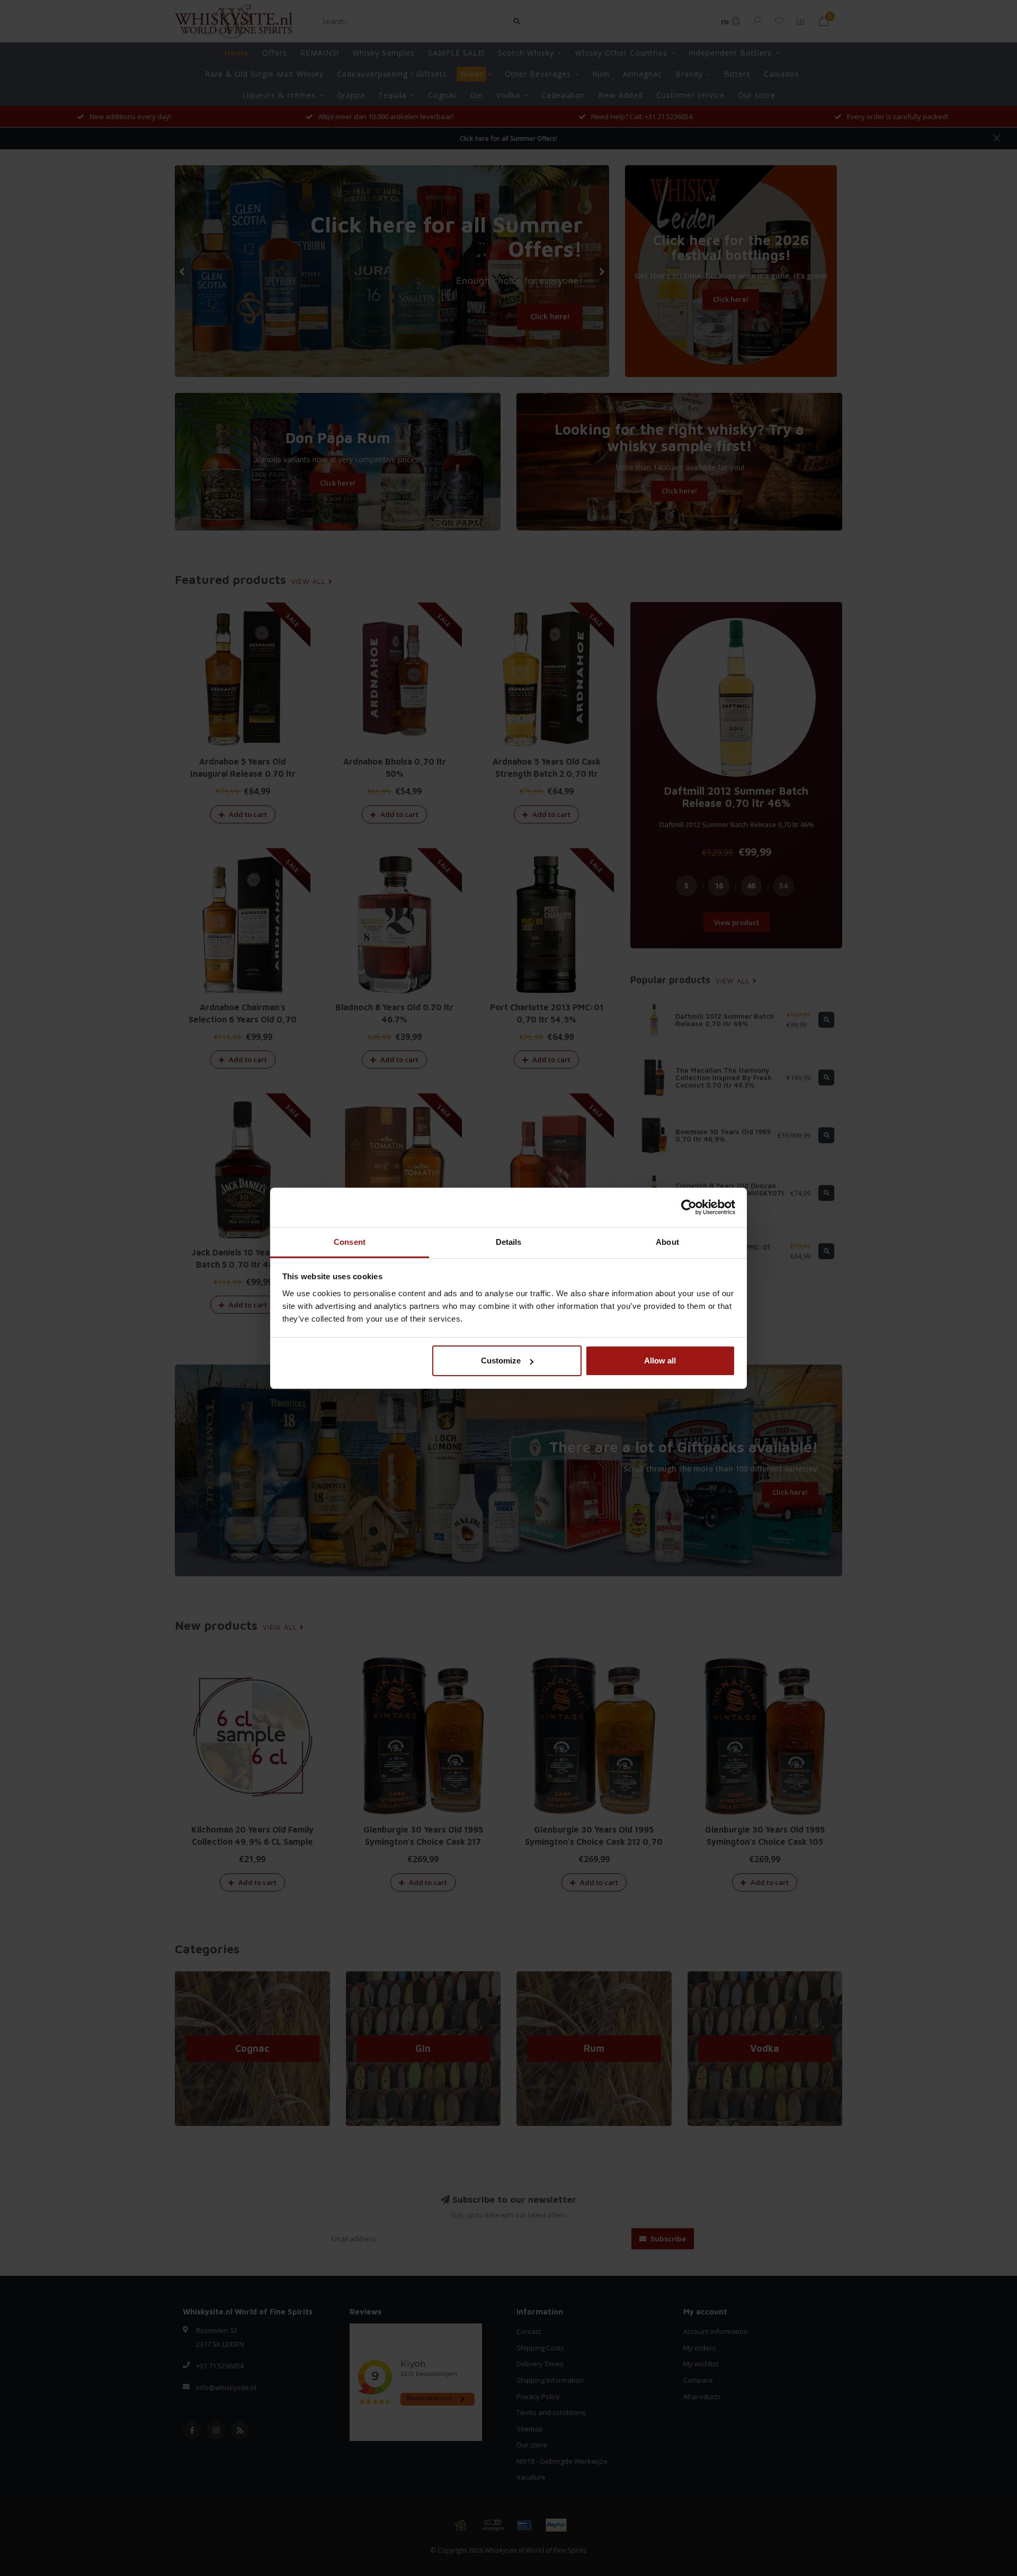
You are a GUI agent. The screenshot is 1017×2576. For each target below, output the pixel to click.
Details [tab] (509, 1242)
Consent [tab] (350, 1242)
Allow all (660, 1361)
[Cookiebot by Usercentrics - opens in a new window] (689, 1207)
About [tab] (667, 1242)
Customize (501, 1361)
